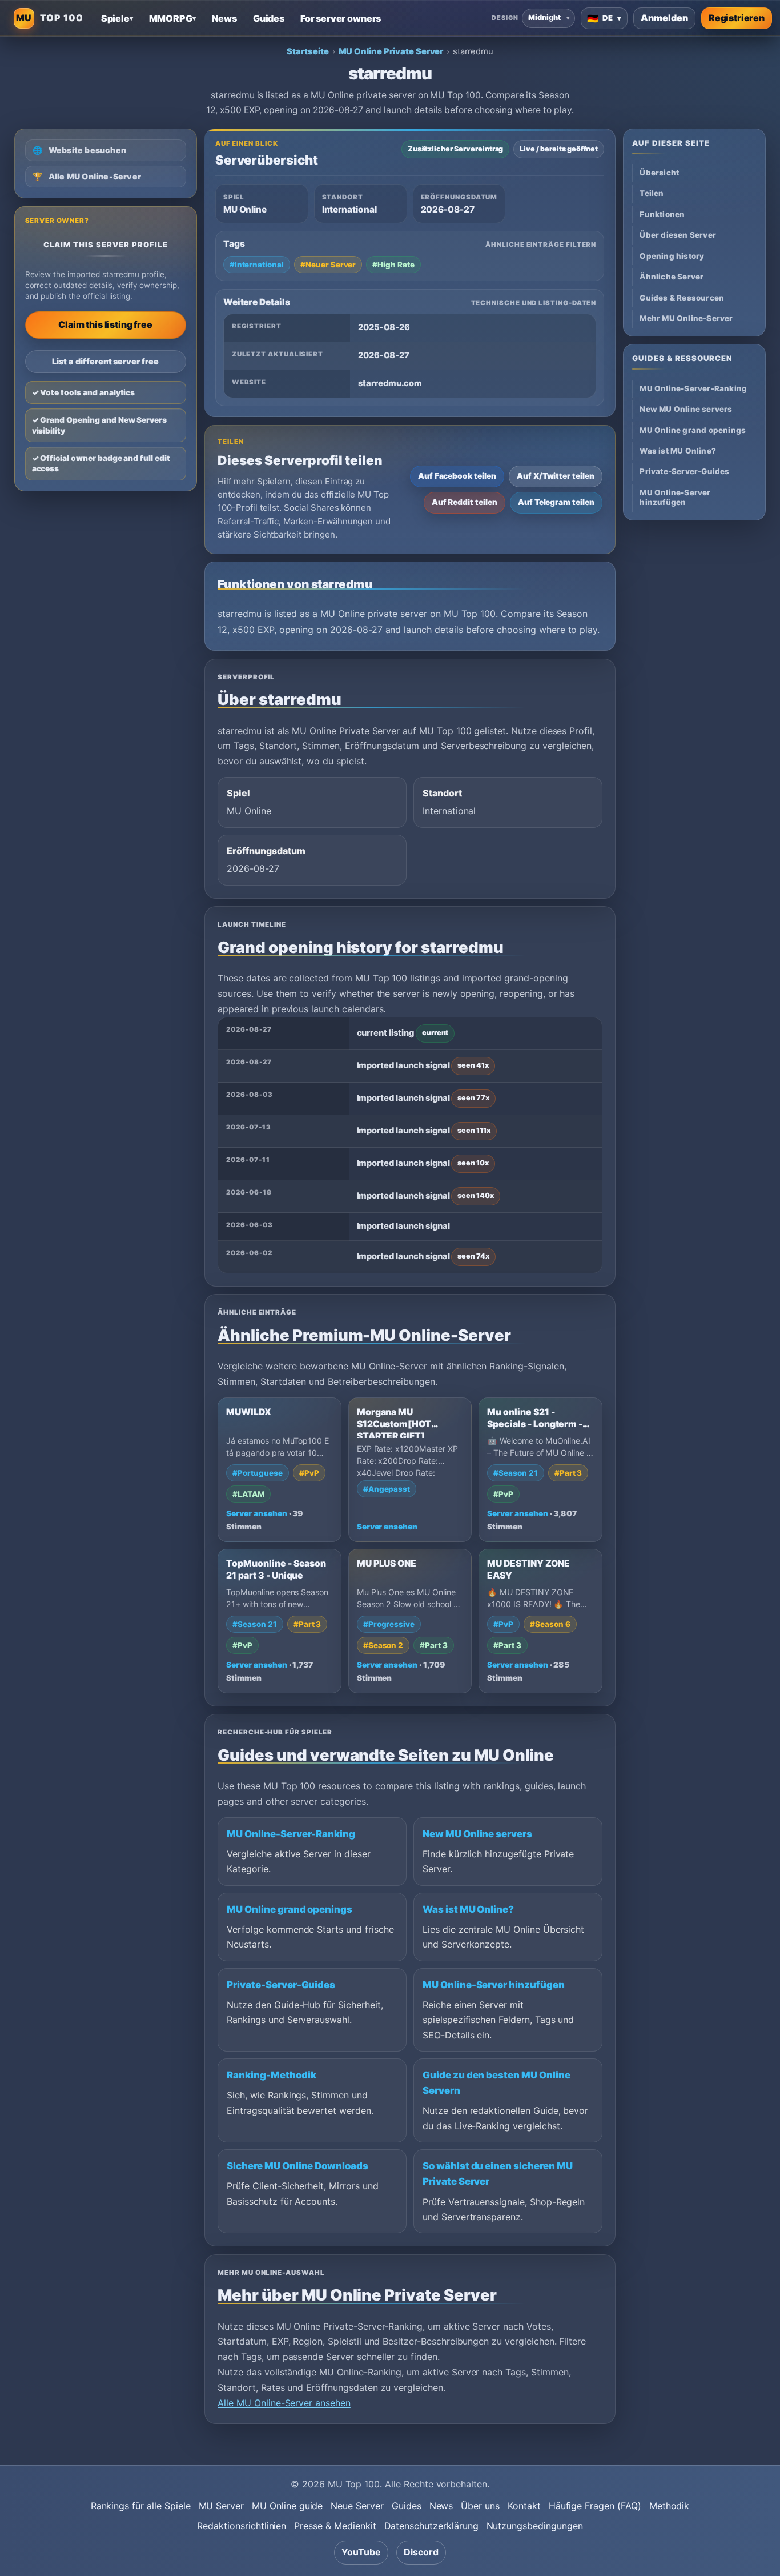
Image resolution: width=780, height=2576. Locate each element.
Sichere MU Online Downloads (297, 2166)
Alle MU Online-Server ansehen (284, 2403)
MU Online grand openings (290, 1909)
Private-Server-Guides (281, 1985)
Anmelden (664, 18)
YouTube (361, 2552)
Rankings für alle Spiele (141, 2506)
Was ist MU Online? (468, 1909)
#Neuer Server (328, 265)
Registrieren (737, 18)
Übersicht (659, 173)
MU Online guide (287, 2506)
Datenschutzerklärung (431, 2526)
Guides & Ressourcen (682, 298)
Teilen (652, 194)
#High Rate (393, 265)
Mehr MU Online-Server (686, 319)
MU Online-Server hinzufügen (494, 1985)
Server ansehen (256, 1513)
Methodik (670, 2506)
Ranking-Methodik (271, 2075)
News (441, 2506)
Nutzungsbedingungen (535, 2526)
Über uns (480, 2506)
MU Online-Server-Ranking (291, 1834)
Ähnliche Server (672, 277)
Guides (407, 2506)
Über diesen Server (678, 235)
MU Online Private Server (391, 51)
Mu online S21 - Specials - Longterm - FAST (535, 1424)
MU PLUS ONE (387, 1563)
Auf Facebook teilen (457, 476)
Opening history (672, 257)
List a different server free (105, 361)
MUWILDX (249, 1412)
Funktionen (662, 215)
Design (505, 18)
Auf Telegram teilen (556, 502)
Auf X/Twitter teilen (556, 476)
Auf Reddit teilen (465, 502)
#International (257, 265)
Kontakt (524, 2506)
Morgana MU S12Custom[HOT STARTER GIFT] (394, 1424)
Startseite (308, 51)
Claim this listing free (105, 324)
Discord (421, 2552)
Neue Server (357, 2506)
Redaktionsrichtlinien (242, 2526)
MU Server (222, 2506)
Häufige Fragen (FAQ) (595, 2506)
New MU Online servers (477, 1834)
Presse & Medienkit (335, 2526)
